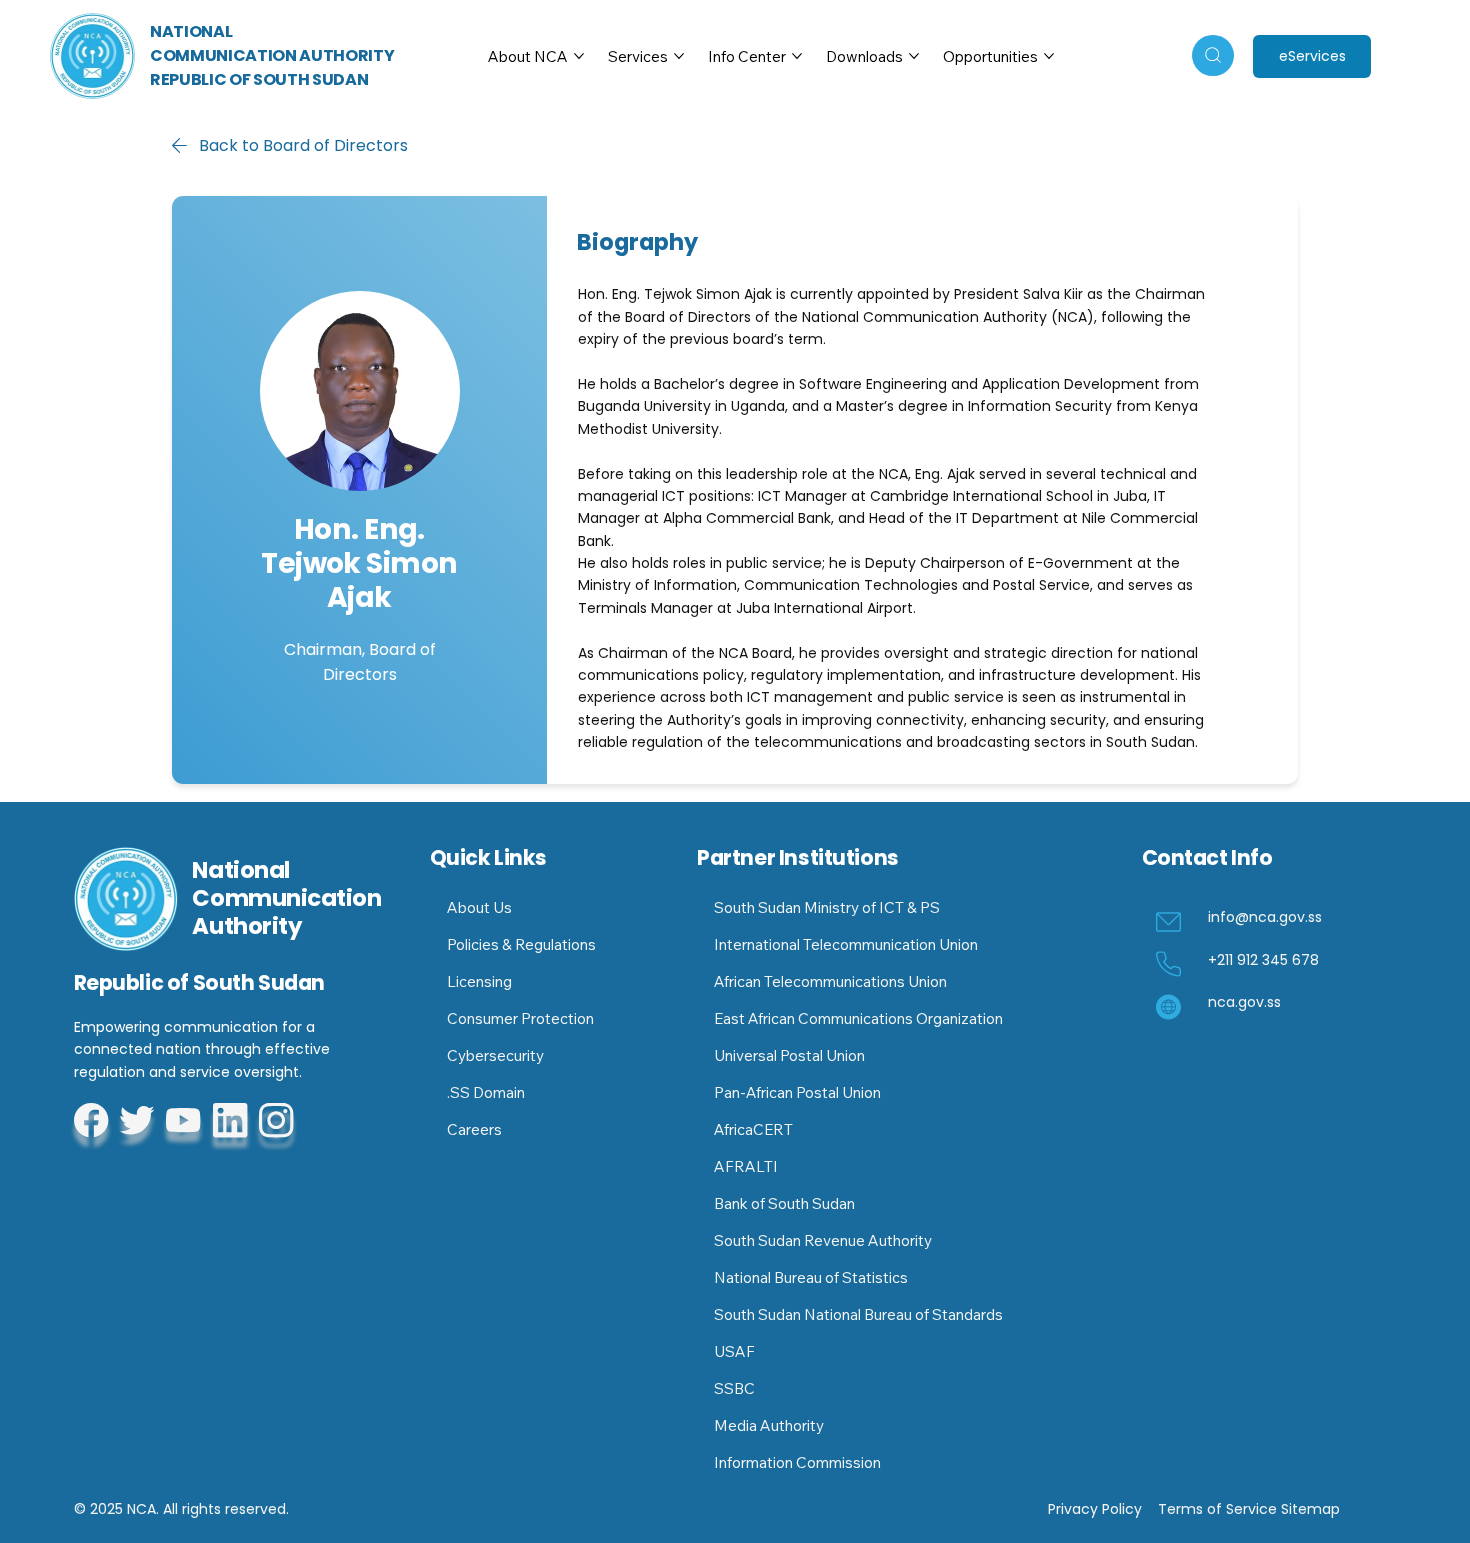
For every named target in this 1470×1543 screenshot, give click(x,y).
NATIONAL (191, 31)
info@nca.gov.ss (1265, 917)
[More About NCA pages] (579, 56)
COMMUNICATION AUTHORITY (272, 55)
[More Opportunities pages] (1049, 56)
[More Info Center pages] (797, 56)
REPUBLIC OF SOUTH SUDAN (259, 79)
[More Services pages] (679, 56)
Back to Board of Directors (303, 145)
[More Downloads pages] (914, 56)
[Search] (1213, 55)
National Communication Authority (286, 897)
